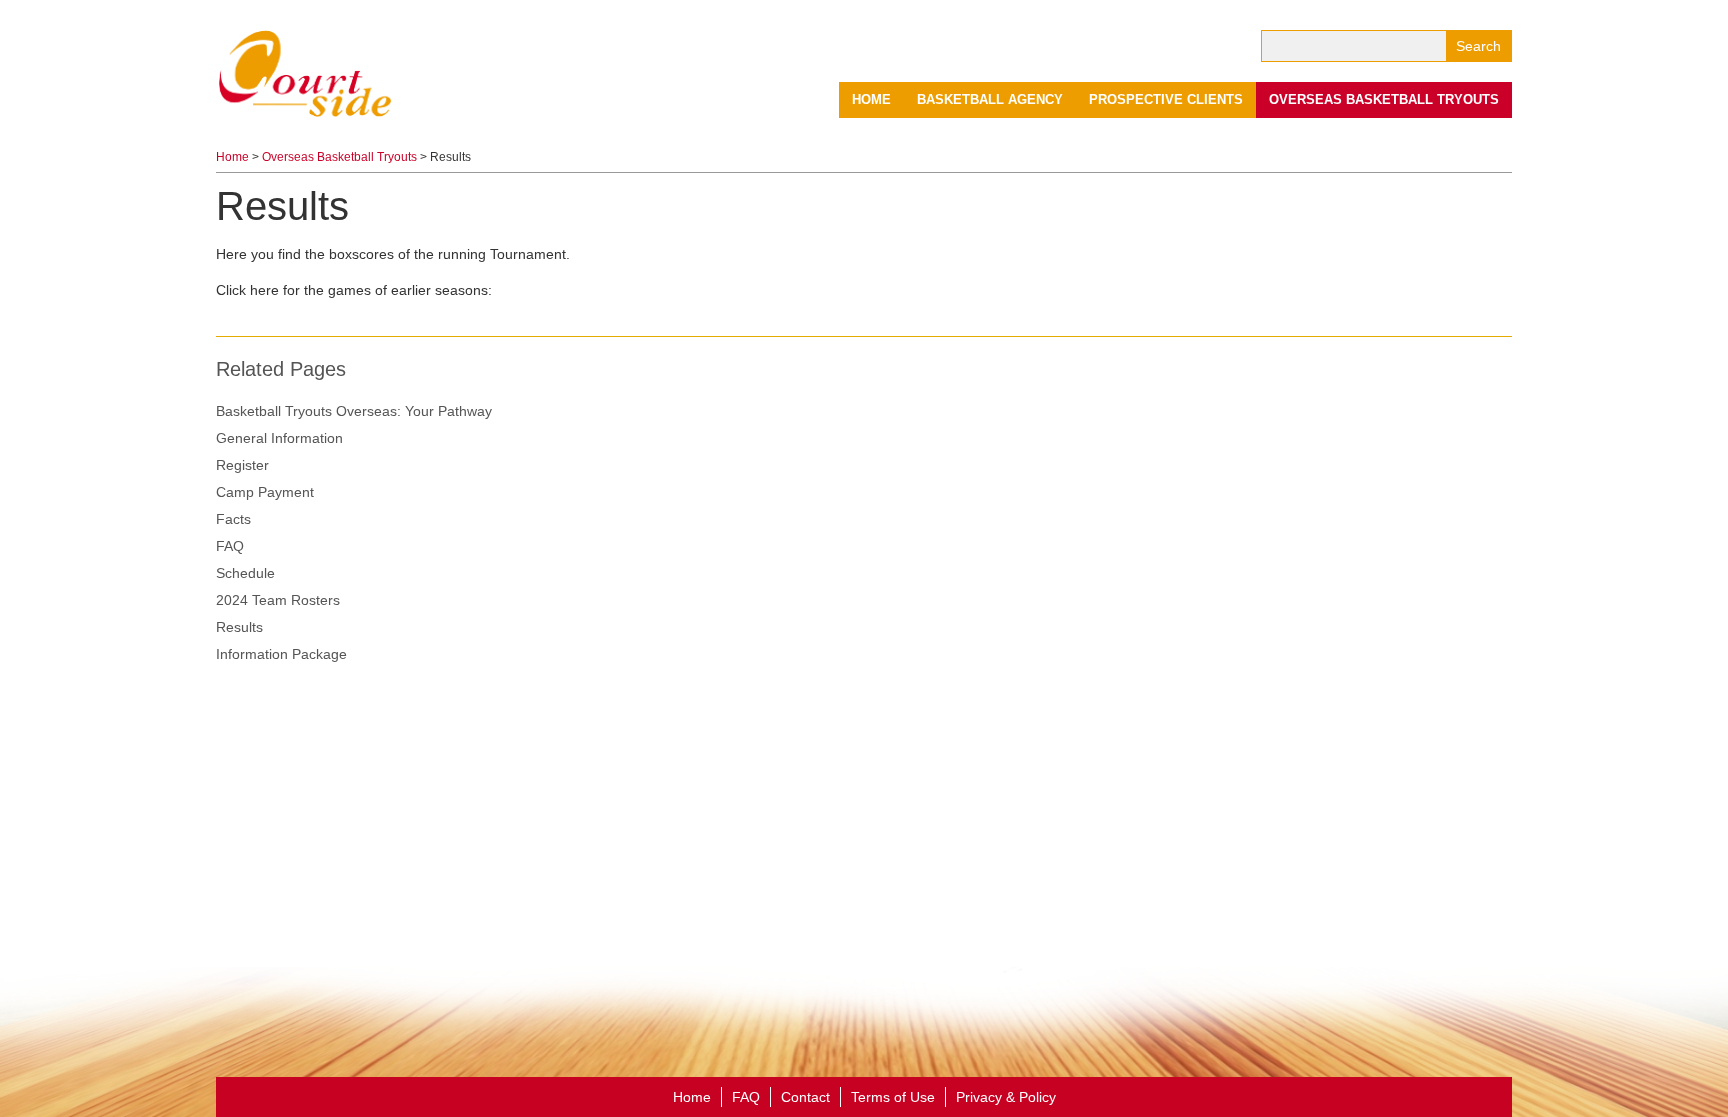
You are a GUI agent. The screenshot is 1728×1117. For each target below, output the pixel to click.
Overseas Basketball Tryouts (1384, 99)
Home (871, 99)
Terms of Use (893, 1097)
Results (239, 627)
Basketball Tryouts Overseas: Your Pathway (354, 411)
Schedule (245, 573)
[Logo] (306, 72)
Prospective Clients (1166, 99)
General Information (279, 438)
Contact (805, 1097)
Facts (233, 519)
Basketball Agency (990, 99)
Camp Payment (265, 492)
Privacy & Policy (1006, 1097)
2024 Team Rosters (278, 600)
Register (242, 465)
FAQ (230, 546)
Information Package (281, 654)
